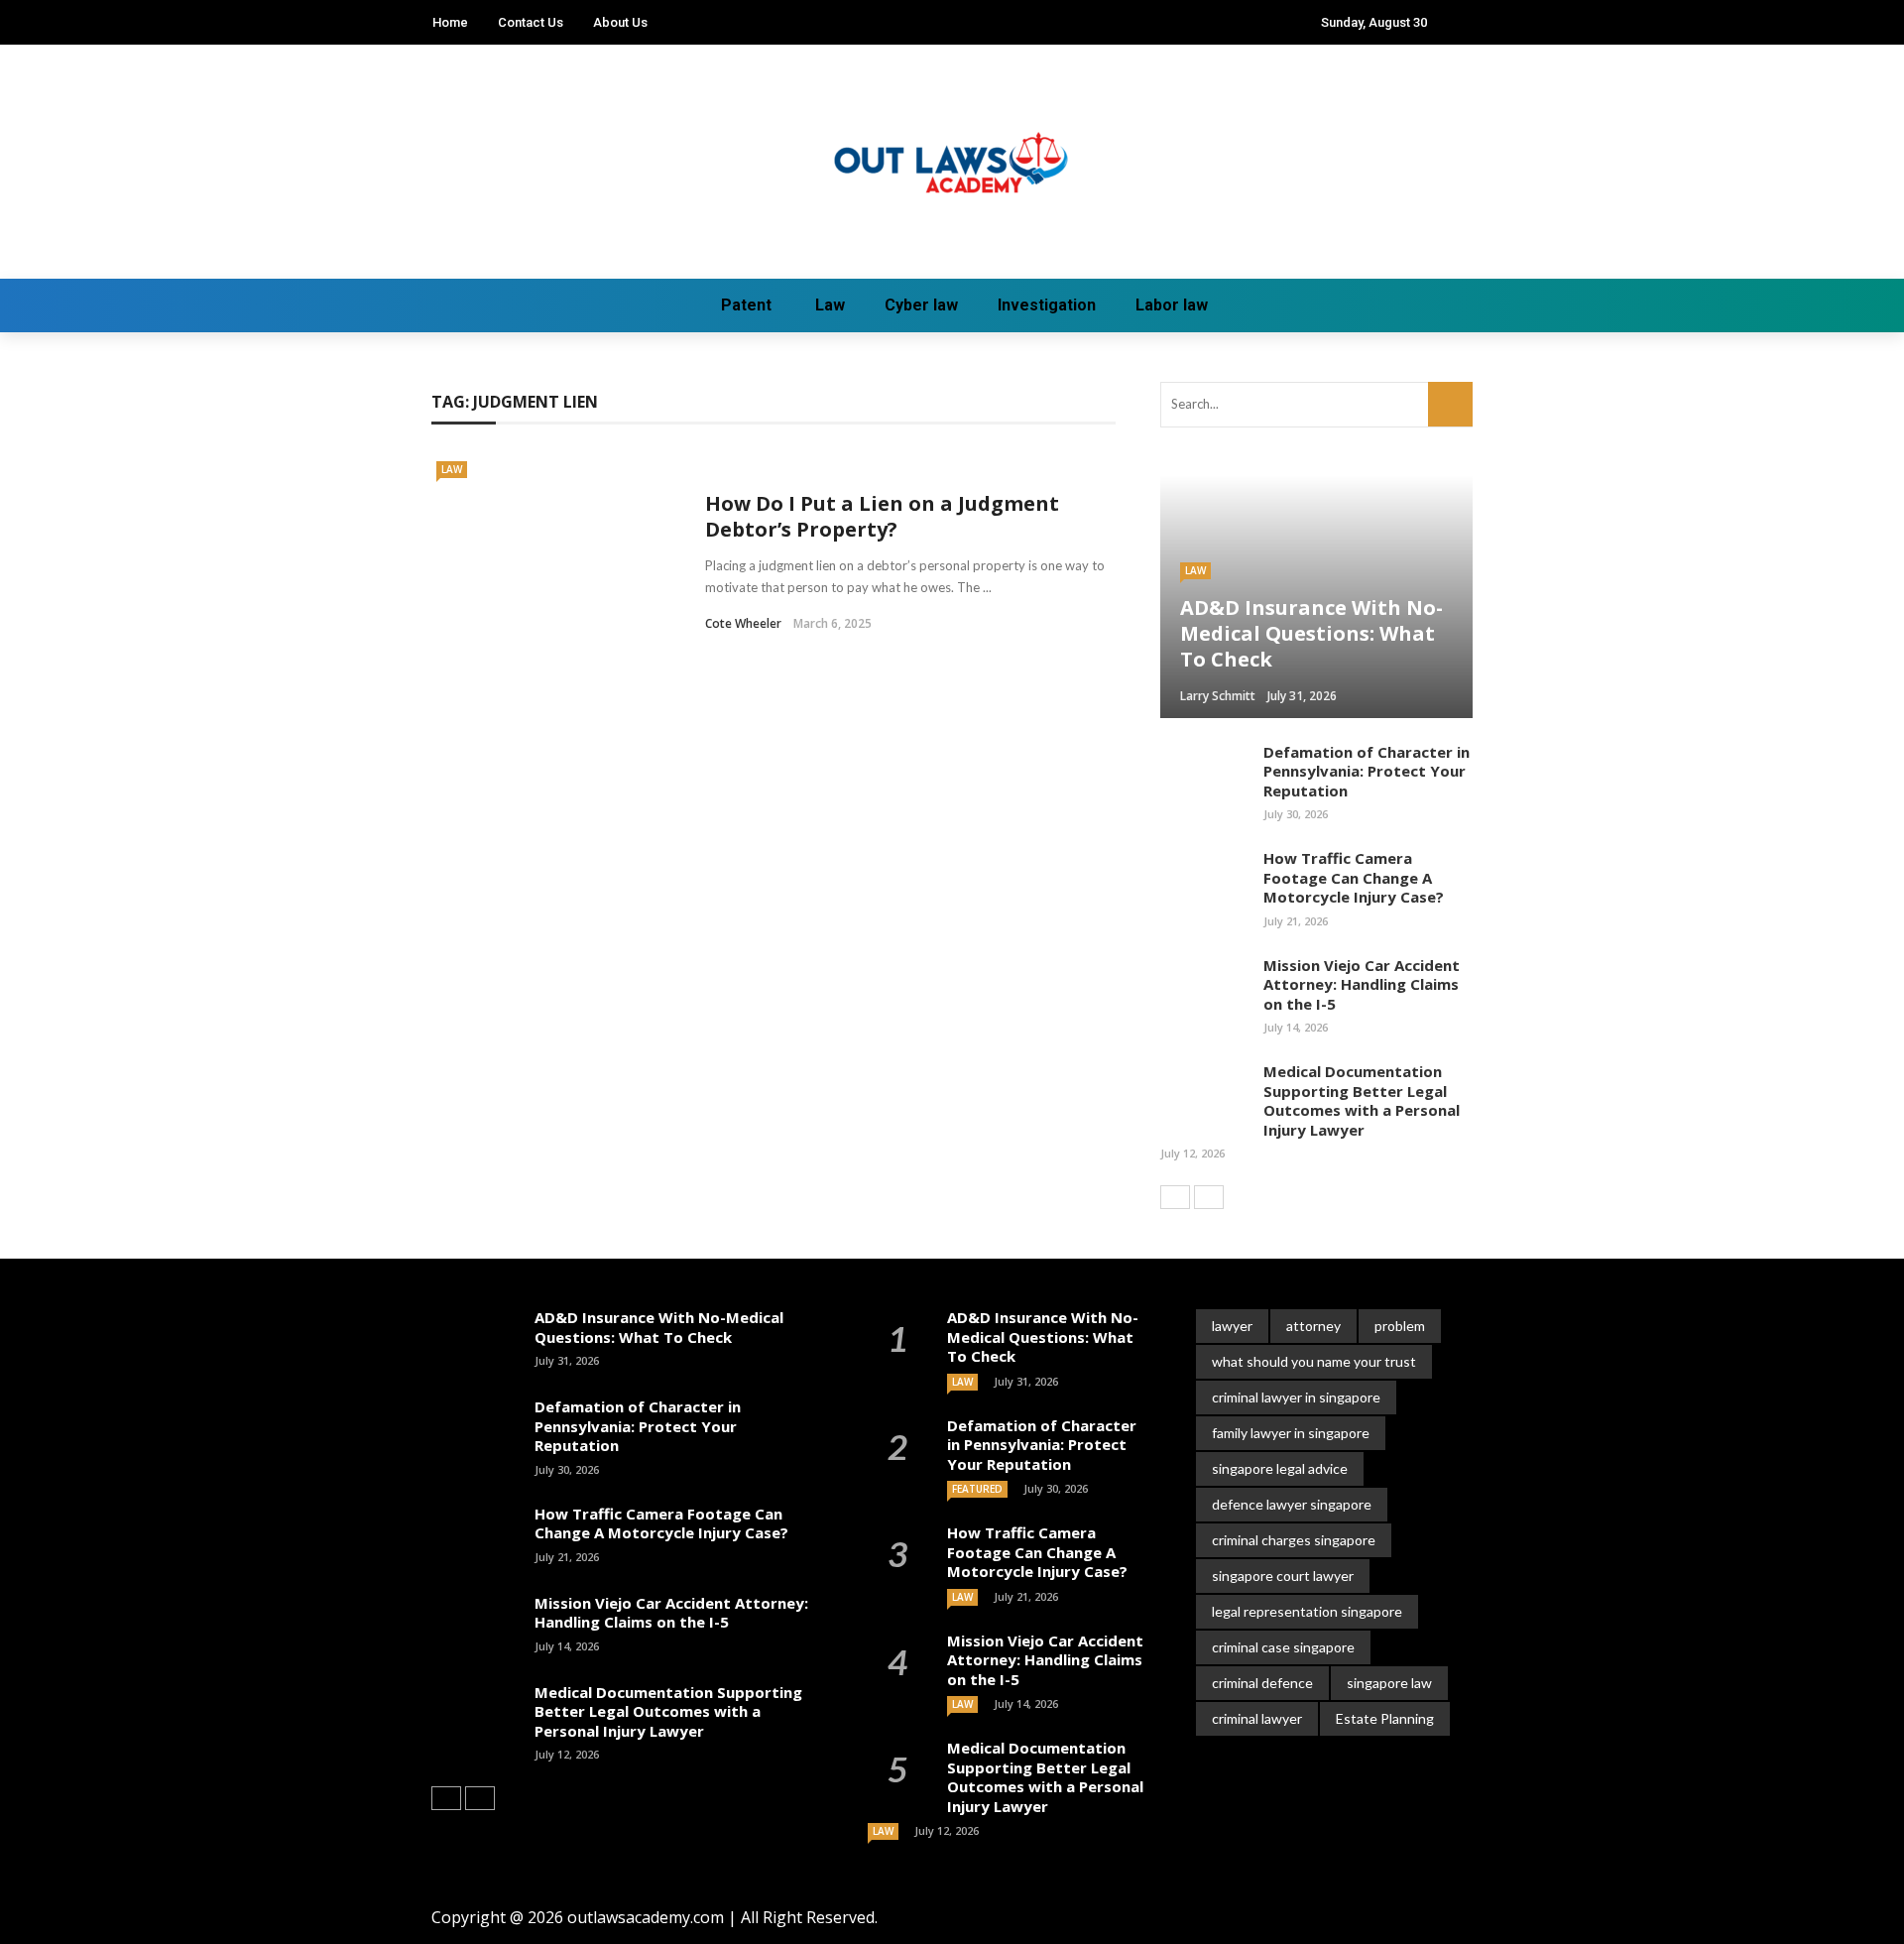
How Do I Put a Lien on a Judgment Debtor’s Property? (882, 516)
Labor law (1172, 305)
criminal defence (1262, 1683)
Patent (746, 305)
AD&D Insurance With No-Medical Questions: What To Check (659, 1327)
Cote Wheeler (743, 623)
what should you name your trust (1314, 1361)
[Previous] (1175, 1197)
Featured (977, 1489)
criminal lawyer (1257, 1718)
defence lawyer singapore (1292, 1504)
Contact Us (531, 22)
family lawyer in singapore (1291, 1433)
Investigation (1047, 305)
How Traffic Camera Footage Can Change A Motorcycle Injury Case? (1354, 877)
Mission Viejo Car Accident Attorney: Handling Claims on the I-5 (1362, 984)
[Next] (1209, 1197)
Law (830, 305)
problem (1400, 1326)
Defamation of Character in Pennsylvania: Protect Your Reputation (1367, 771)
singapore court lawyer (1283, 1576)
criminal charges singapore (1294, 1540)
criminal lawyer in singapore (1296, 1397)
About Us (620, 22)
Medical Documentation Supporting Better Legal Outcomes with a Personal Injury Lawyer (1362, 1100)
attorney (1313, 1326)
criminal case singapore (1283, 1647)
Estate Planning (1385, 1718)
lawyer (1232, 1326)
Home (450, 22)
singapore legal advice (1280, 1468)
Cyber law (921, 305)
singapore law (1389, 1683)
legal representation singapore (1307, 1611)
